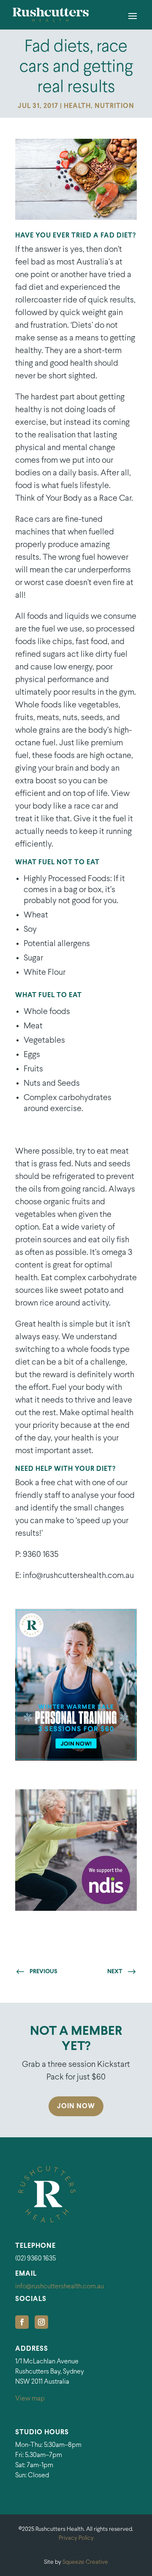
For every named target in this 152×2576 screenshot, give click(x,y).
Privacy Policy (76, 2538)
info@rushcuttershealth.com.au (60, 2286)
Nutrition (114, 106)
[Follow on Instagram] (41, 2322)
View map (30, 2399)
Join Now (76, 2106)
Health (77, 106)
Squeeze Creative (85, 2562)
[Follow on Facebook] (22, 2322)
